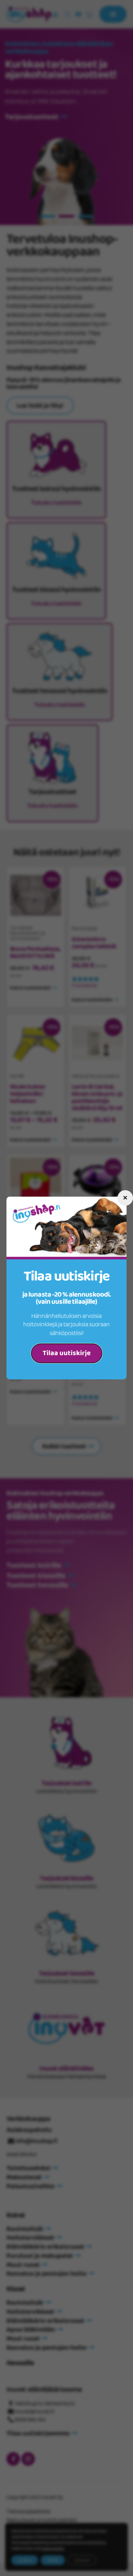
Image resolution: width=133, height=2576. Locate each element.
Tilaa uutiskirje (67, 1353)
